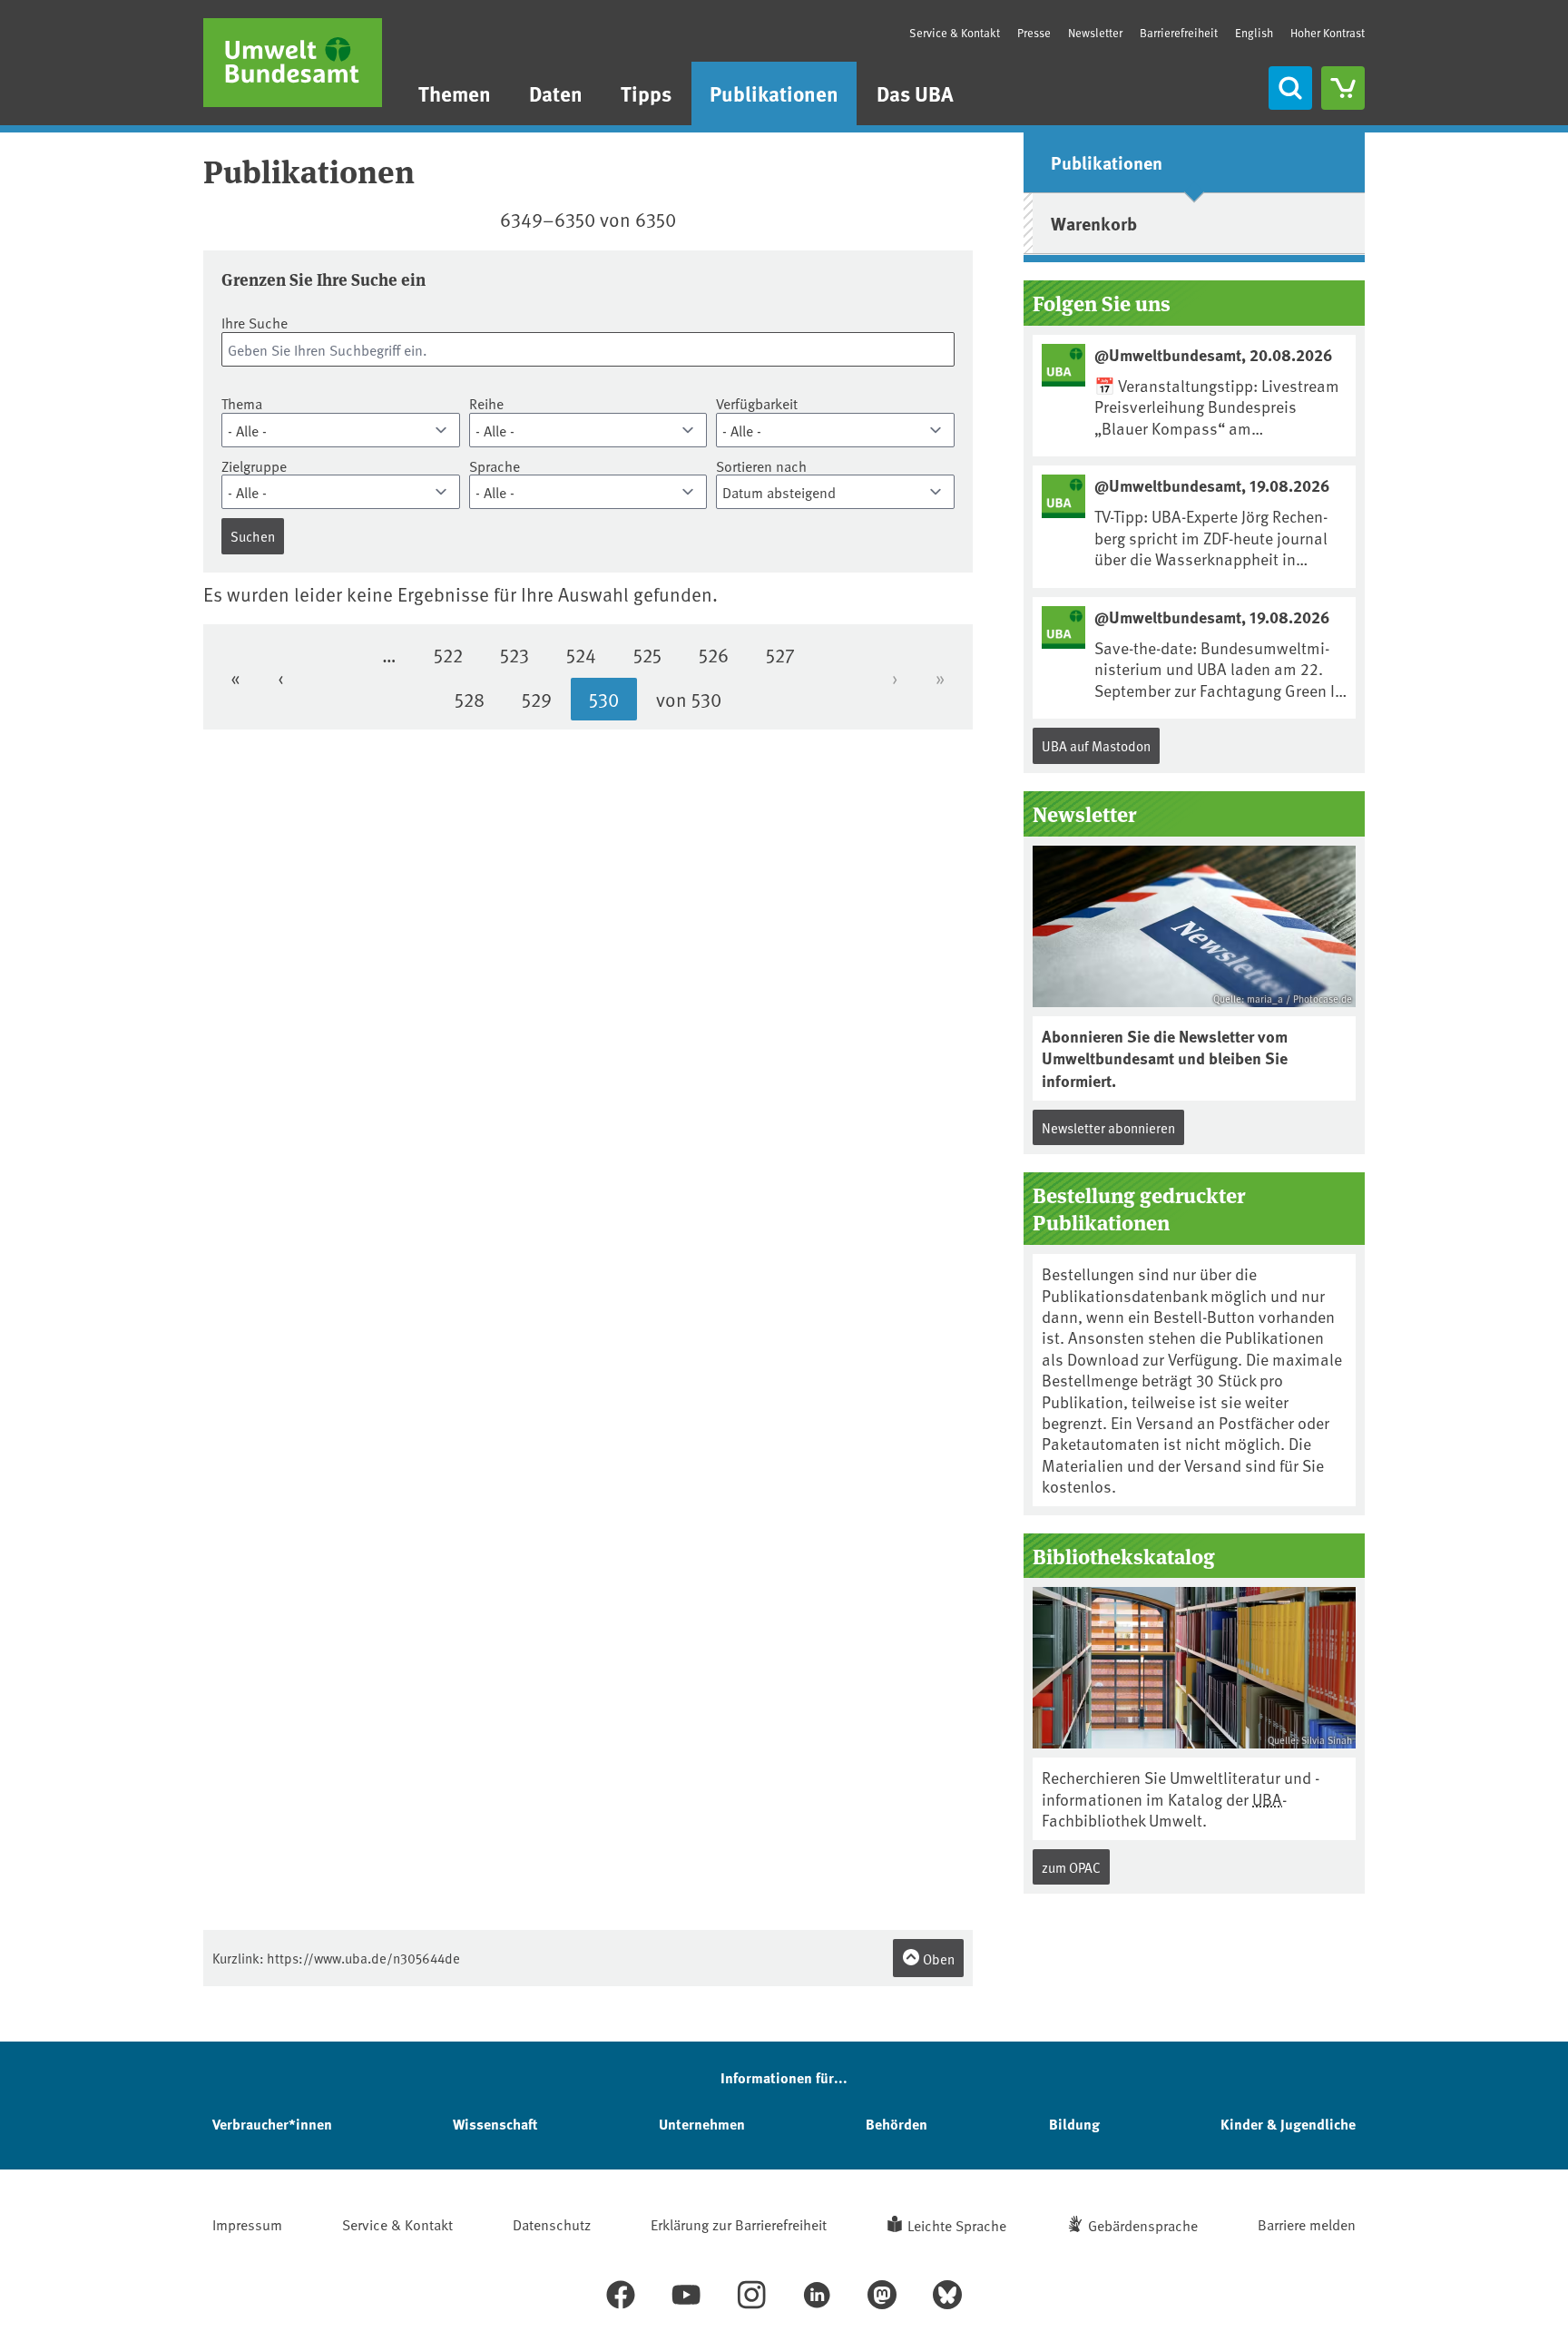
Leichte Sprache (957, 2225)
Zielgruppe (254, 466)
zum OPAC (1071, 1867)
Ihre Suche (255, 323)
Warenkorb (1094, 223)
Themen (455, 93)
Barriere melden (1307, 2224)
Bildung (1074, 2124)
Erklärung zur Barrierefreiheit (739, 2224)
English (1254, 33)
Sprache (495, 466)
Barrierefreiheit (1179, 33)
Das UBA (915, 93)
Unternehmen (702, 2124)
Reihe (486, 403)
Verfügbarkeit (757, 403)
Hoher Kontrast (1328, 33)
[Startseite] (293, 63)
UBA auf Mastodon (1096, 745)
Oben (937, 1959)
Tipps (646, 93)
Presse (1034, 33)
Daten (556, 93)
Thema (242, 403)
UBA (1267, 1799)
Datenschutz (552, 2224)
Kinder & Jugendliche (1288, 2124)
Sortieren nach (761, 466)
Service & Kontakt (955, 33)
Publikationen (774, 93)
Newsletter (1095, 33)
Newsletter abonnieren (1108, 1127)
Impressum (247, 2224)
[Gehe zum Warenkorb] (1343, 88)
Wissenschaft (495, 2124)
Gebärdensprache (1143, 2225)
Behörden (897, 2124)
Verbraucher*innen (272, 2124)
